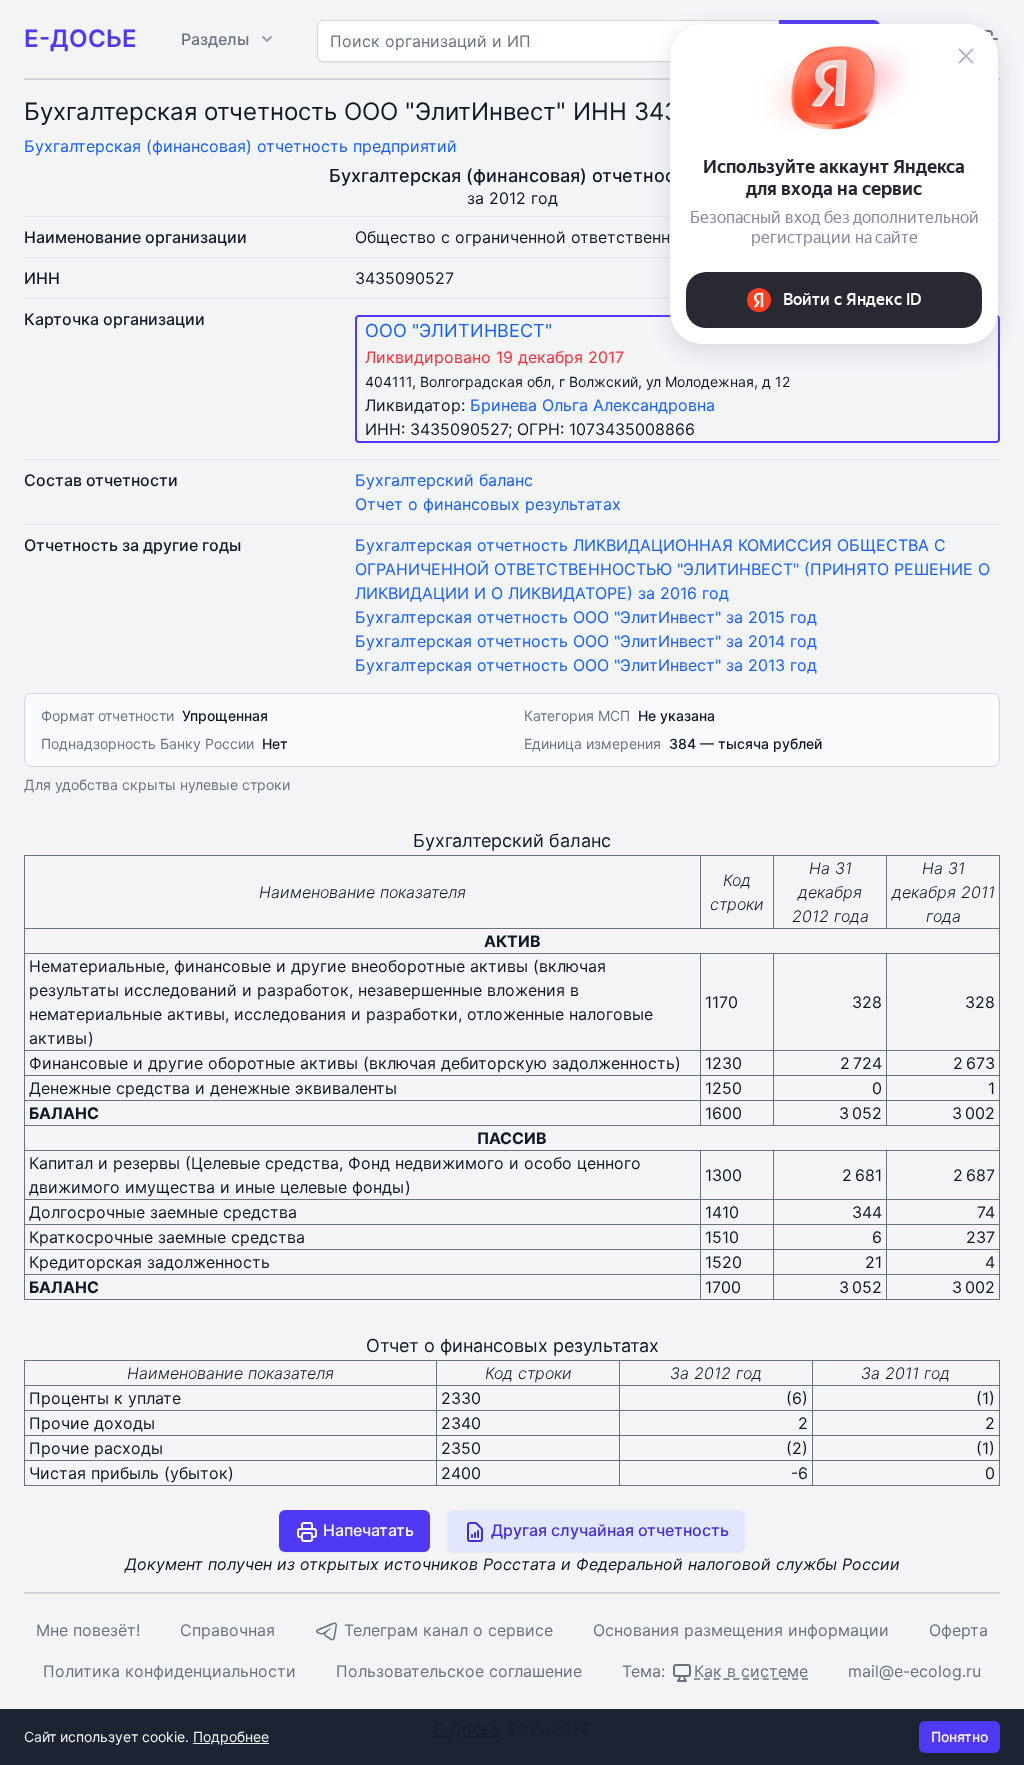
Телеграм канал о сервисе (446, 1630)
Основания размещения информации (741, 1630)
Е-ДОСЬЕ (80, 38)
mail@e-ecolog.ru (914, 1671)
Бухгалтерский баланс (444, 480)
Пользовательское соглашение (459, 1671)
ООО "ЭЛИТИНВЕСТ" (458, 330)
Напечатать (366, 1530)
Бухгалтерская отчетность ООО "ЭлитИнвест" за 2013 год (586, 665)
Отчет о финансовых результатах (488, 504)
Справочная (227, 1630)
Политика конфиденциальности (169, 1671)
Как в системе (751, 1671)
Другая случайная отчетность (608, 1530)
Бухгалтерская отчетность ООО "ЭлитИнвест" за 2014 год (586, 641)
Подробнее (231, 1736)
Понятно (959, 1736)
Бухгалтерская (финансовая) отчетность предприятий (240, 146)
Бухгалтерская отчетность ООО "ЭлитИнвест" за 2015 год (586, 617)
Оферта (958, 1630)
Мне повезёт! (88, 1630)
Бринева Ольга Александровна (592, 405)
